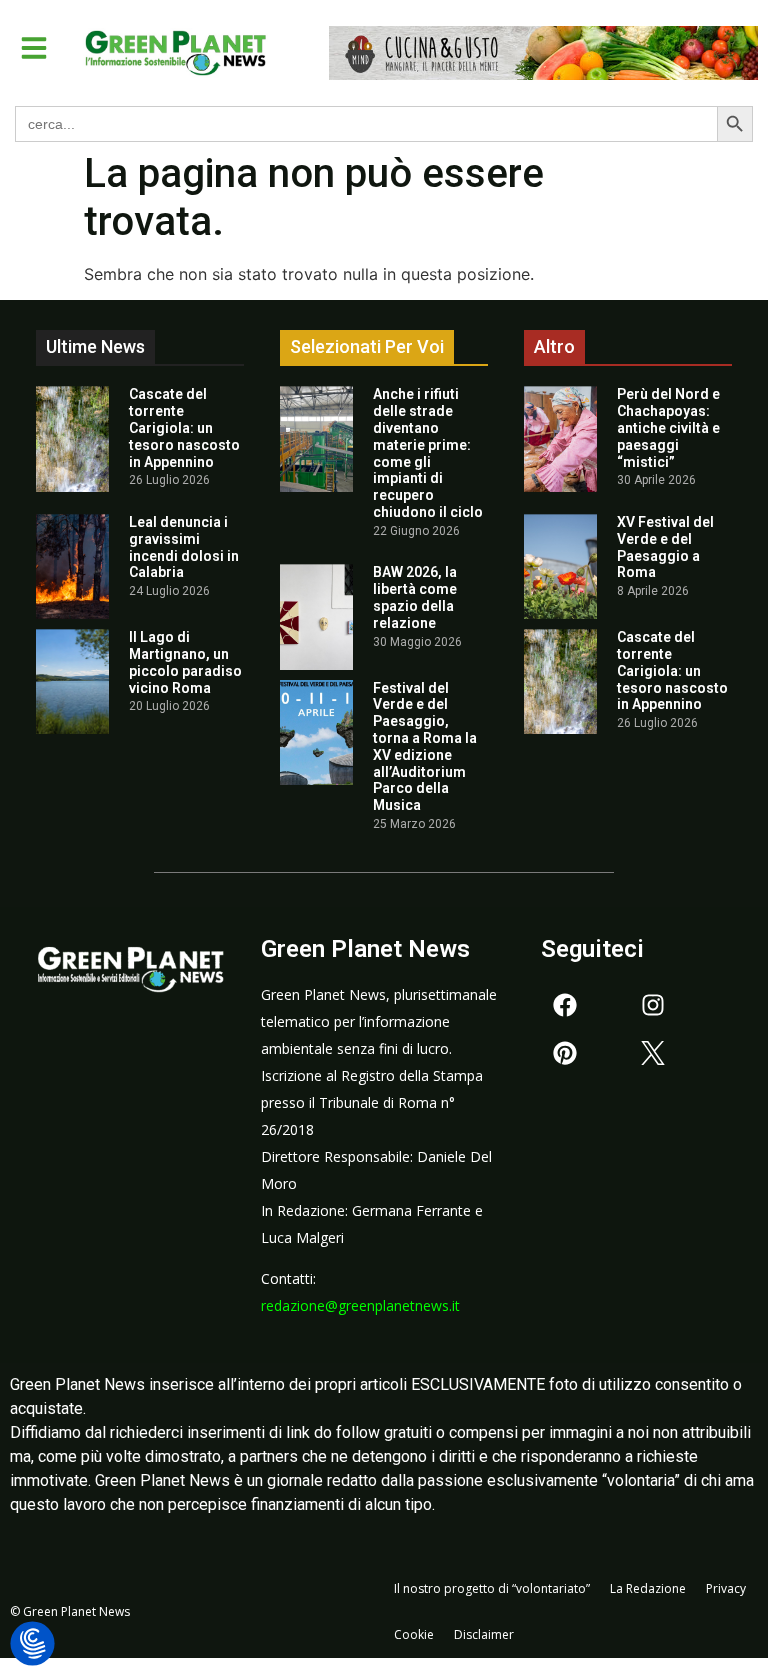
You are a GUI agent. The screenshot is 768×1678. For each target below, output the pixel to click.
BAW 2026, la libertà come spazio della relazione (415, 597)
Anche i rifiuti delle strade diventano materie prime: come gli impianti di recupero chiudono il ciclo (428, 453)
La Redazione (648, 1588)
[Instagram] (653, 1005)
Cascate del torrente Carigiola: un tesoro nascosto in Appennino (184, 427)
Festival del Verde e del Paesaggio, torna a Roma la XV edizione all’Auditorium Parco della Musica (425, 747)
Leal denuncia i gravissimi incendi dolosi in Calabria (184, 547)
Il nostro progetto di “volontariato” (492, 1588)
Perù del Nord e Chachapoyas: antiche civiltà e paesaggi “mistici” (668, 427)
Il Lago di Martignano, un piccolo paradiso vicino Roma (185, 662)
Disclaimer (484, 1634)
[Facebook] (565, 1005)
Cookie (414, 1634)
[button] (34, 48)
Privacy (726, 1588)
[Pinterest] (565, 1053)
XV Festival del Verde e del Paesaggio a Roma (665, 547)
